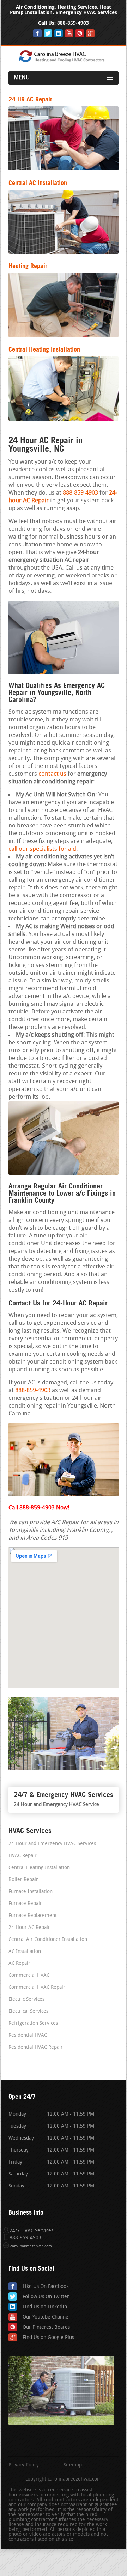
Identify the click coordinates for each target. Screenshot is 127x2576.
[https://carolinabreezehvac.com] (64, 61)
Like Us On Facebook (46, 2287)
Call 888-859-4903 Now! (39, 1508)
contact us (52, 774)
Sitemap (73, 2465)
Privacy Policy (24, 2465)
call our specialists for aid (42, 849)
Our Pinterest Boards (46, 2327)
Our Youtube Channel (46, 2317)
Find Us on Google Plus (48, 2338)
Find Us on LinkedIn (45, 2307)
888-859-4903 (73, 23)
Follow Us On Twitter (46, 2297)
